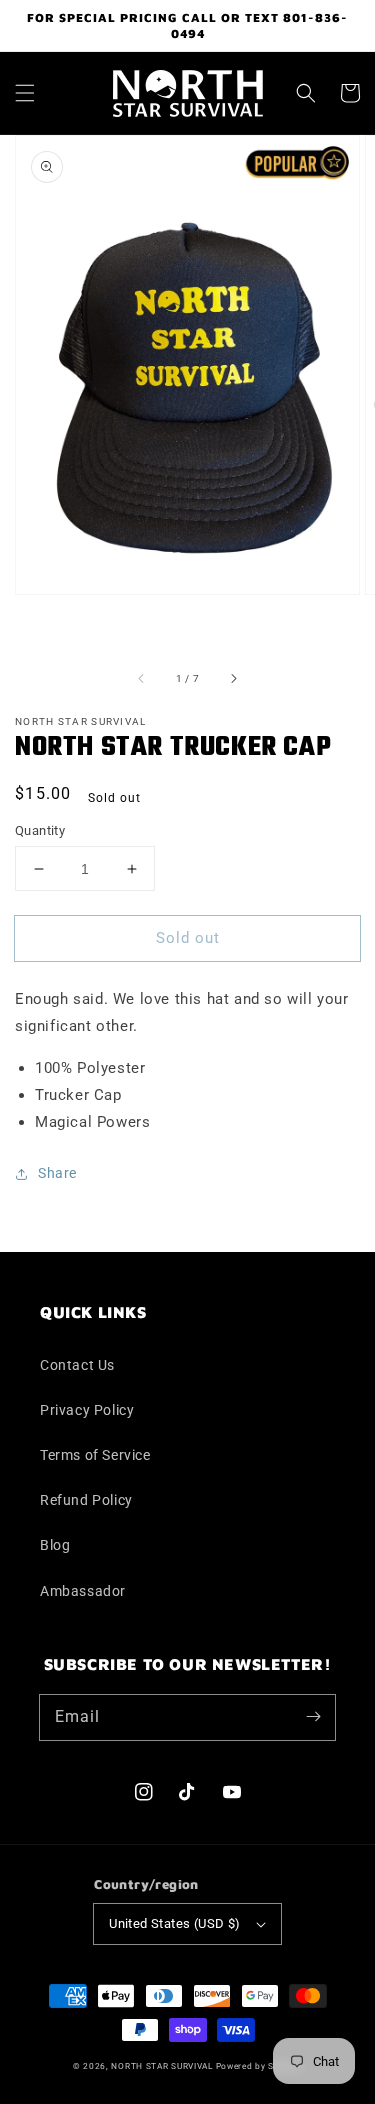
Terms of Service (95, 1455)
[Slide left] (142, 679)
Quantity (40, 830)
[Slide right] (233, 679)
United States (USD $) (174, 1923)
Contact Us (77, 1365)
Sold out (188, 938)
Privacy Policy (87, 1410)
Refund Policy (86, 1500)
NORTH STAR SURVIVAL (161, 2066)
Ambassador (83, 1591)
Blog (55, 1545)
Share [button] (57, 1173)
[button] (25, 93)
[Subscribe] (313, 1717)
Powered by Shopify (259, 2066)
